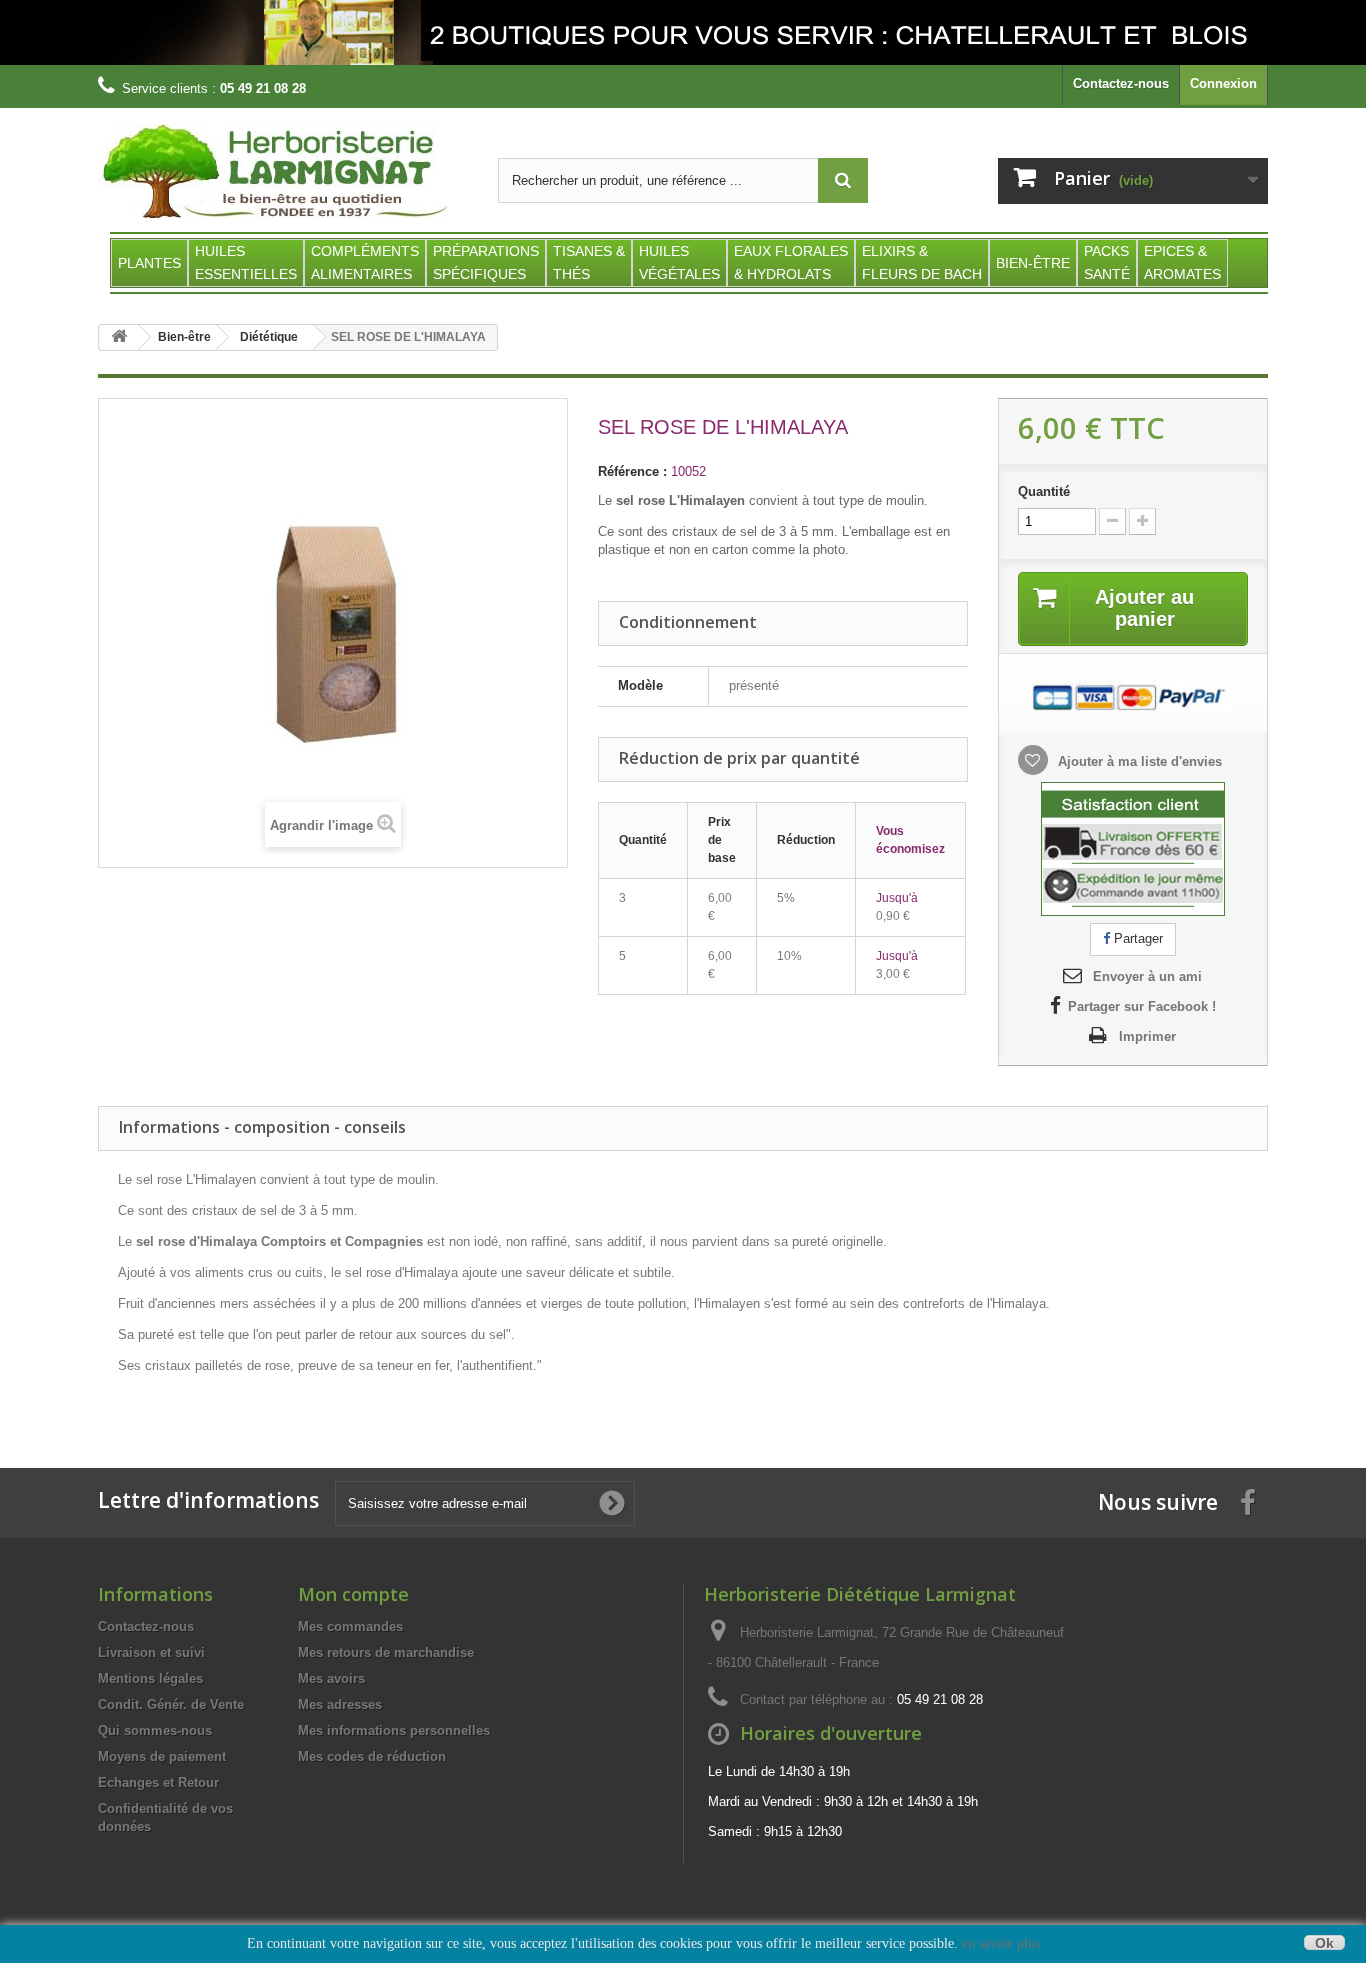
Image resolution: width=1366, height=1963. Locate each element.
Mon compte (353, 1594)
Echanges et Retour (158, 1782)
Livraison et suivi (151, 1652)
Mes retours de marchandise (386, 1652)
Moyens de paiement (162, 1756)
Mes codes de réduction (372, 1756)
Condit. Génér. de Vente (171, 1704)
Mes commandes (350, 1626)
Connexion (1223, 83)
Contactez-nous (1121, 83)
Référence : (632, 471)
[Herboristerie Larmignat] (283, 172)
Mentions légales (150, 1678)
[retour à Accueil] (119, 337)
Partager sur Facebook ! (1142, 1006)
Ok (1324, 1942)
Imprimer (1147, 1036)
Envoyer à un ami (1147, 976)
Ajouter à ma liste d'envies (1138, 761)
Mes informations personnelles (394, 1730)
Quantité (1044, 491)
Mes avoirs (331, 1678)
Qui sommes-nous (155, 1730)
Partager (1136, 938)
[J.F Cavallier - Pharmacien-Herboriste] (683, 32)
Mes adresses (340, 1704)
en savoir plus (1001, 1943)
